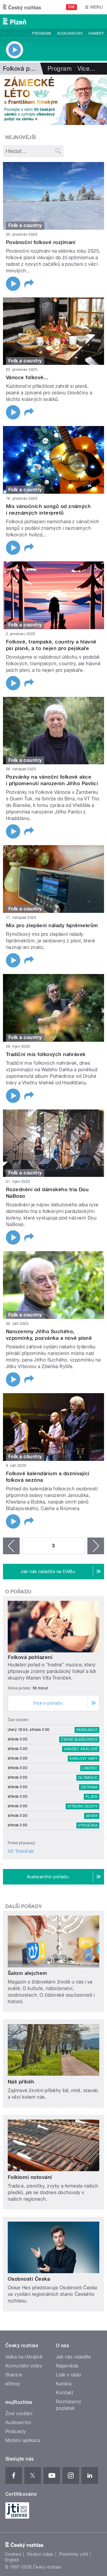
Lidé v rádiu (69, 2375)
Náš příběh (21, 2082)
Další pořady (24, 1906)
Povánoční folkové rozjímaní (41, 242)
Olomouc (88, 1778)
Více (86, 69)
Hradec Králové (81, 1749)
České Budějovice (79, 1740)
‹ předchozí (11, 1546)
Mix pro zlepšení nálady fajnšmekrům (52, 925)
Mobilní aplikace (23, 2440)
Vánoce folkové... (27, 377)
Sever (92, 1816)
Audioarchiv (70, 33)
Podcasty (16, 2431)
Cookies (13, 2554)
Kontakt (64, 2393)
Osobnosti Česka (29, 2279)
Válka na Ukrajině (24, 2357)
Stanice (14, 2375)
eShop (12, 2384)
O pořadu (19, 1592)
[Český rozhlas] (22, 7)
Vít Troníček (21, 1851)
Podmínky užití (74, 2554)
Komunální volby (24, 2366)
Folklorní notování (30, 2177)
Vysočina (88, 1825)
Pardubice (87, 1730)
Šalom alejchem (27, 1973)
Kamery (96, 33)
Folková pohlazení (30, 1657)
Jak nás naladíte (74, 2357)
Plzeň (92, 1797)
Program (41, 33)
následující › (96, 1546)
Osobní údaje (40, 2554)
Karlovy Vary (84, 1759)
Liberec (90, 1768)
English (12, 2560)
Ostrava (89, 1787)
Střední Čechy (82, 1806)
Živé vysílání (19, 2414)
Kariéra (64, 2384)
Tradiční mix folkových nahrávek (46, 1054)
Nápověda (67, 2366)
